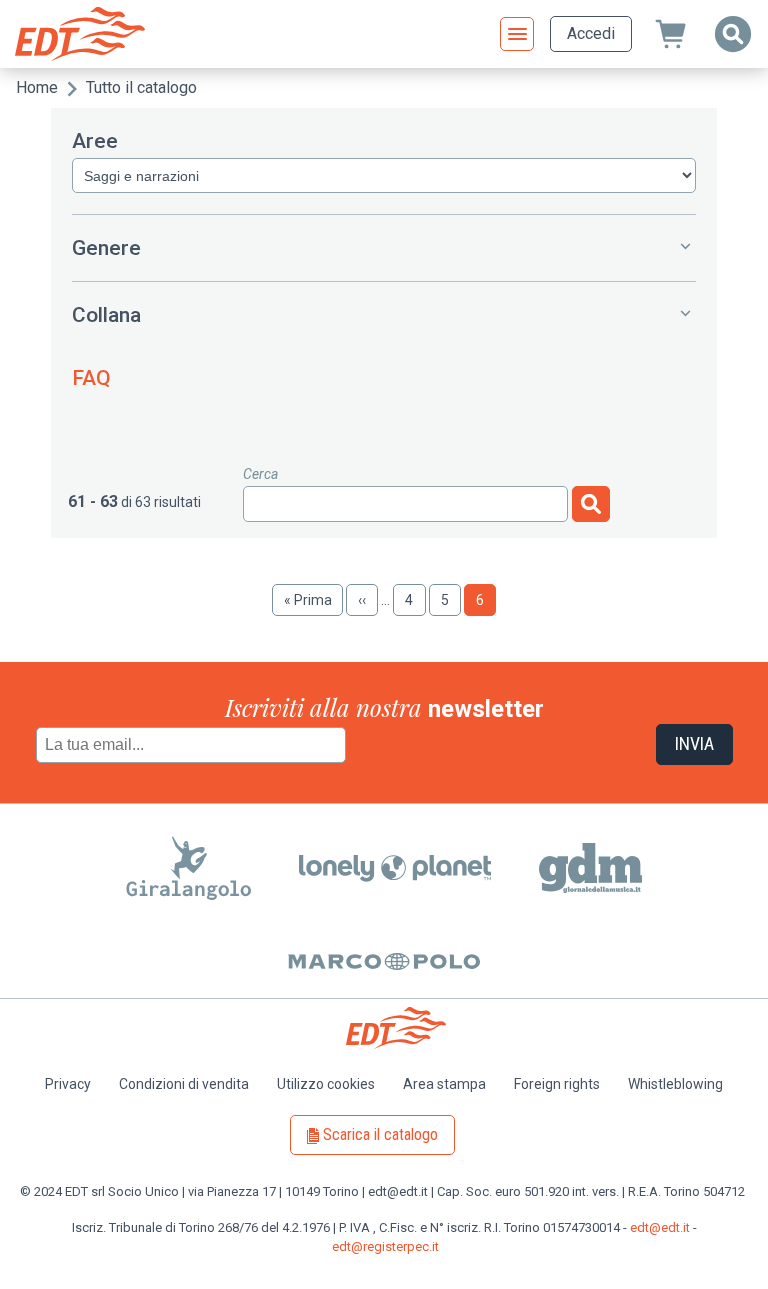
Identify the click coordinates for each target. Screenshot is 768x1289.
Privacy (68, 1084)
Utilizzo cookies (326, 1084)
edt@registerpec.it (385, 1246)
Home (37, 87)
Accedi (591, 33)
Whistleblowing (675, 1084)
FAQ (91, 378)
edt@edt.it (660, 1227)
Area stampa (444, 1084)
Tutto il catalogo (141, 87)
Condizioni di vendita (184, 1084)
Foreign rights (557, 1084)
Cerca (260, 474)
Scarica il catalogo (380, 1134)
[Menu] (517, 34)
